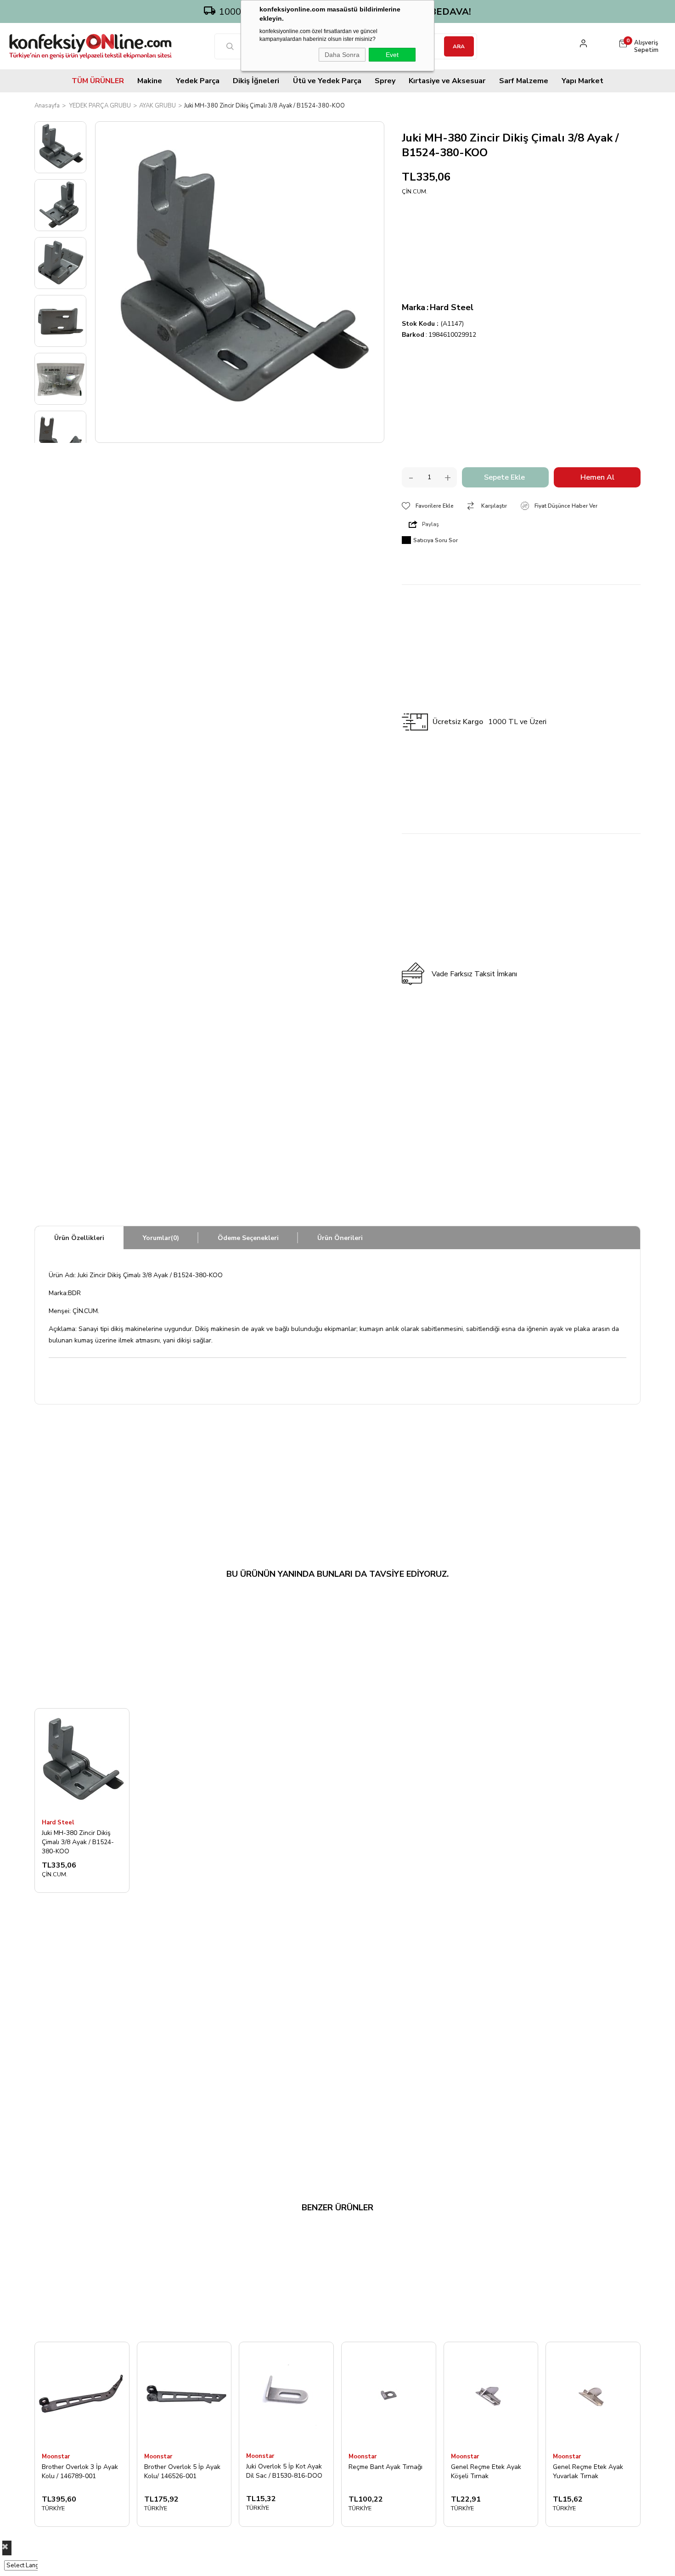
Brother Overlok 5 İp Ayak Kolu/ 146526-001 (182, 2471)
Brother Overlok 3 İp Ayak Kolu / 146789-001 (80, 2471)
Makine (150, 81)
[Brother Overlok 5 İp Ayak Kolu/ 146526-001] (184, 2394)
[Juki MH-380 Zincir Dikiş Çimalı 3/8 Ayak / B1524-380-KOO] (82, 1761)
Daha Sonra (342, 55)
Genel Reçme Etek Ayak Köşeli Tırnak (486, 2471)
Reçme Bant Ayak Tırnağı (385, 2467)
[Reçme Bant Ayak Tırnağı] (389, 2394)
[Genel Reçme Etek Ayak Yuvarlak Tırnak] (593, 2394)
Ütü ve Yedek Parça (327, 81)
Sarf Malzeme (524, 81)
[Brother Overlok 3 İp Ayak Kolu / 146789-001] (82, 2394)
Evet (392, 55)
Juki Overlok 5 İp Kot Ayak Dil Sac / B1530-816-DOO (284, 2471)
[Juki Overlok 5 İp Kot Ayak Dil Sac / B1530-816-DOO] (286, 2394)
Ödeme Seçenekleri (248, 1238)
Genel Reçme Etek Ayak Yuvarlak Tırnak (588, 2471)
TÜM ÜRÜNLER (98, 81)
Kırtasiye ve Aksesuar (447, 81)
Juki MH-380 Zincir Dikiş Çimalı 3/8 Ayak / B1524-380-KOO (78, 1842)
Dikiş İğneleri (256, 81)
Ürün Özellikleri (79, 1238)
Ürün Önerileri (340, 1238)
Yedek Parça (198, 81)
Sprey (385, 81)
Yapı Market (582, 81)
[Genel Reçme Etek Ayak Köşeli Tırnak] (491, 2394)
